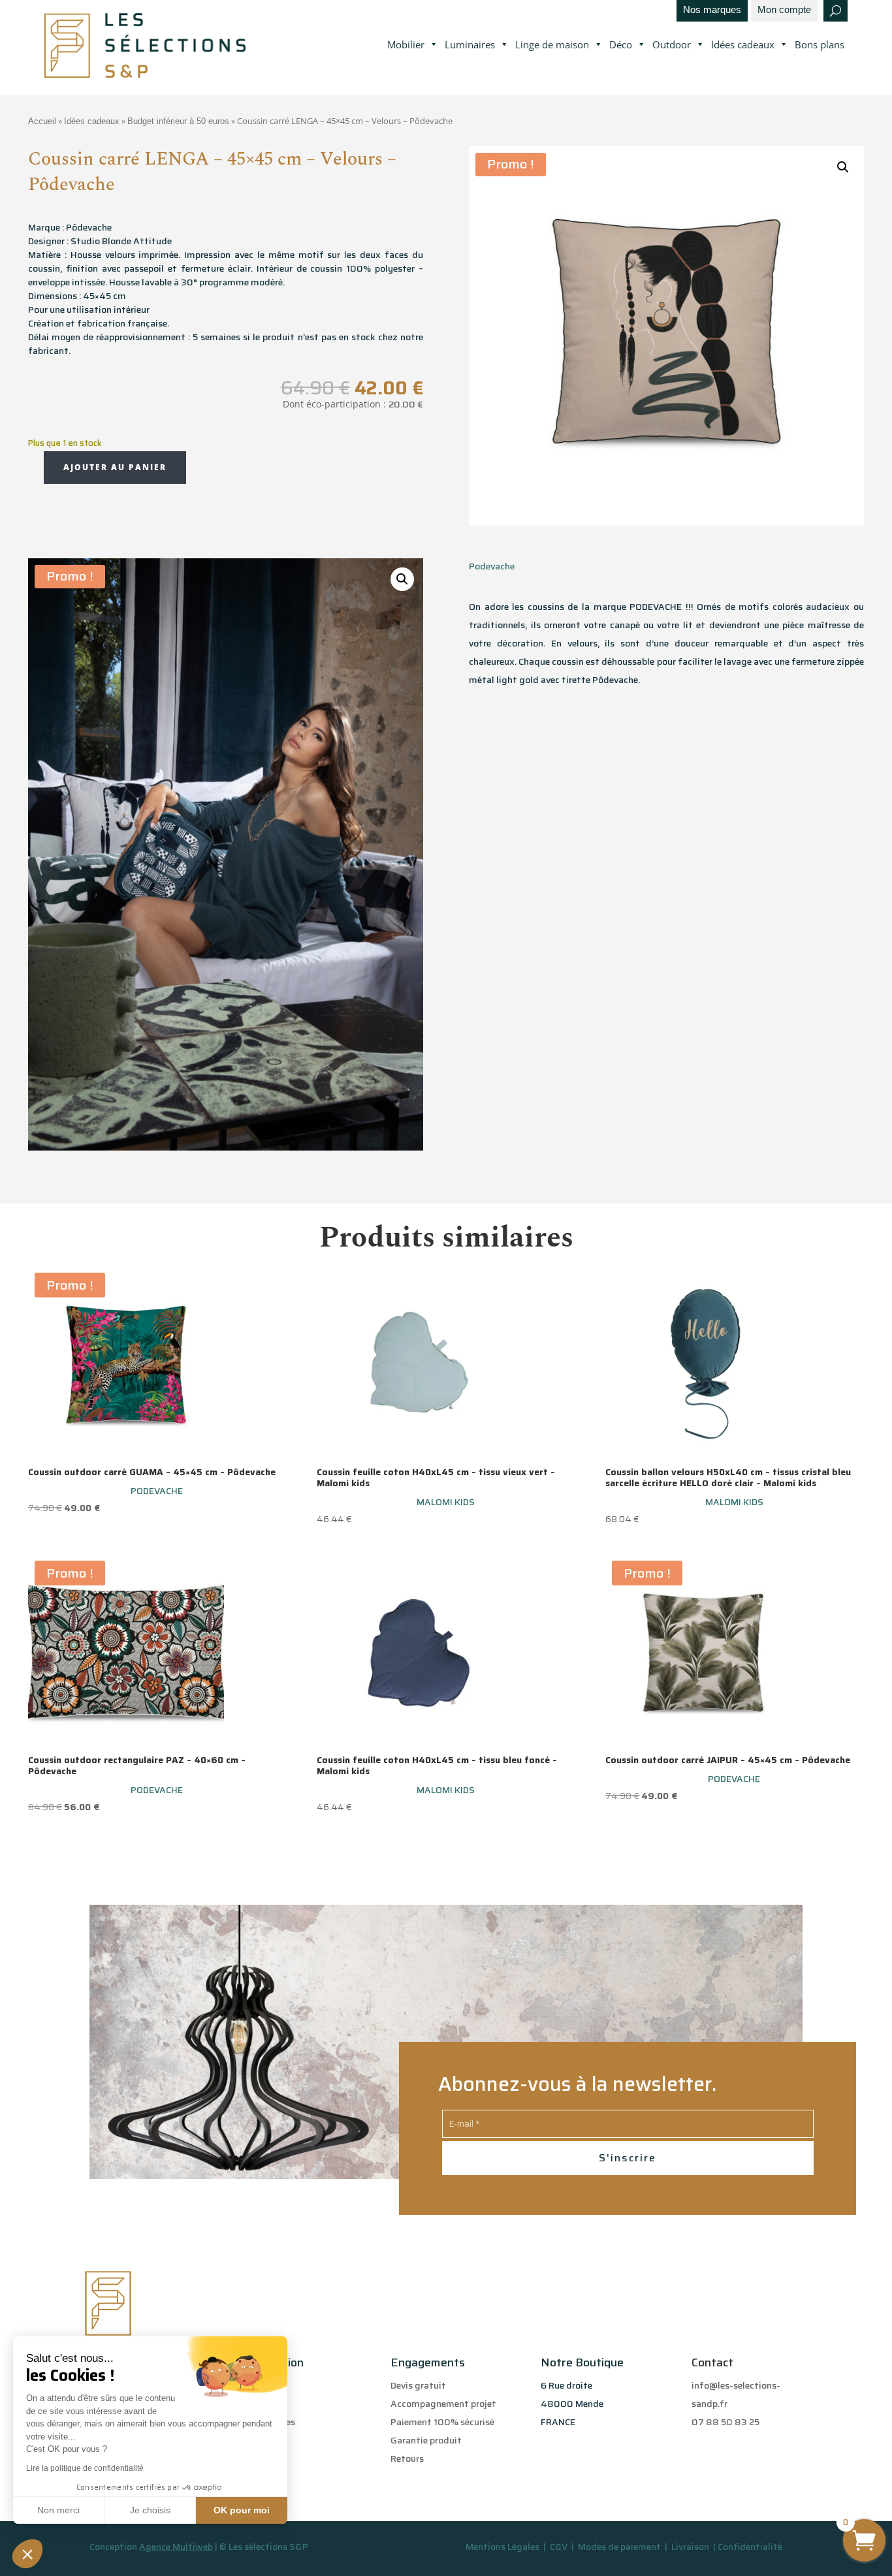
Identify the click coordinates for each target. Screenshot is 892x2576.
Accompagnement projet (443, 2404)
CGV (560, 2547)
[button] (27, 2554)
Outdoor (672, 44)
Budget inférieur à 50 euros (178, 121)
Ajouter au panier (115, 467)
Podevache (492, 566)
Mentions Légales (502, 2547)
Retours (407, 2458)
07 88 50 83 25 (725, 2422)
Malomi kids (446, 1502)
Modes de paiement (619, 2547)
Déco (621, 44)
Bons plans (820, 44)
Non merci (58, 2510)
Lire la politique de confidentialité (85, 2468)
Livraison (691, 2547)
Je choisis (150, 2510)
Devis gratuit (418, 2385)
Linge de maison (552, 44)
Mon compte (784, 10)
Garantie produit (426, 2440)
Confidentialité (750, 2547)
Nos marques (712, 10)
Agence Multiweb (176, 2547)
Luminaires (470, 44)
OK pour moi (242, 2510)
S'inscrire (628, 2158)
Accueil (42, 121)
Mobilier (406, 44)
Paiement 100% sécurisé (442, 2422)
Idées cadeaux (743, 44)
